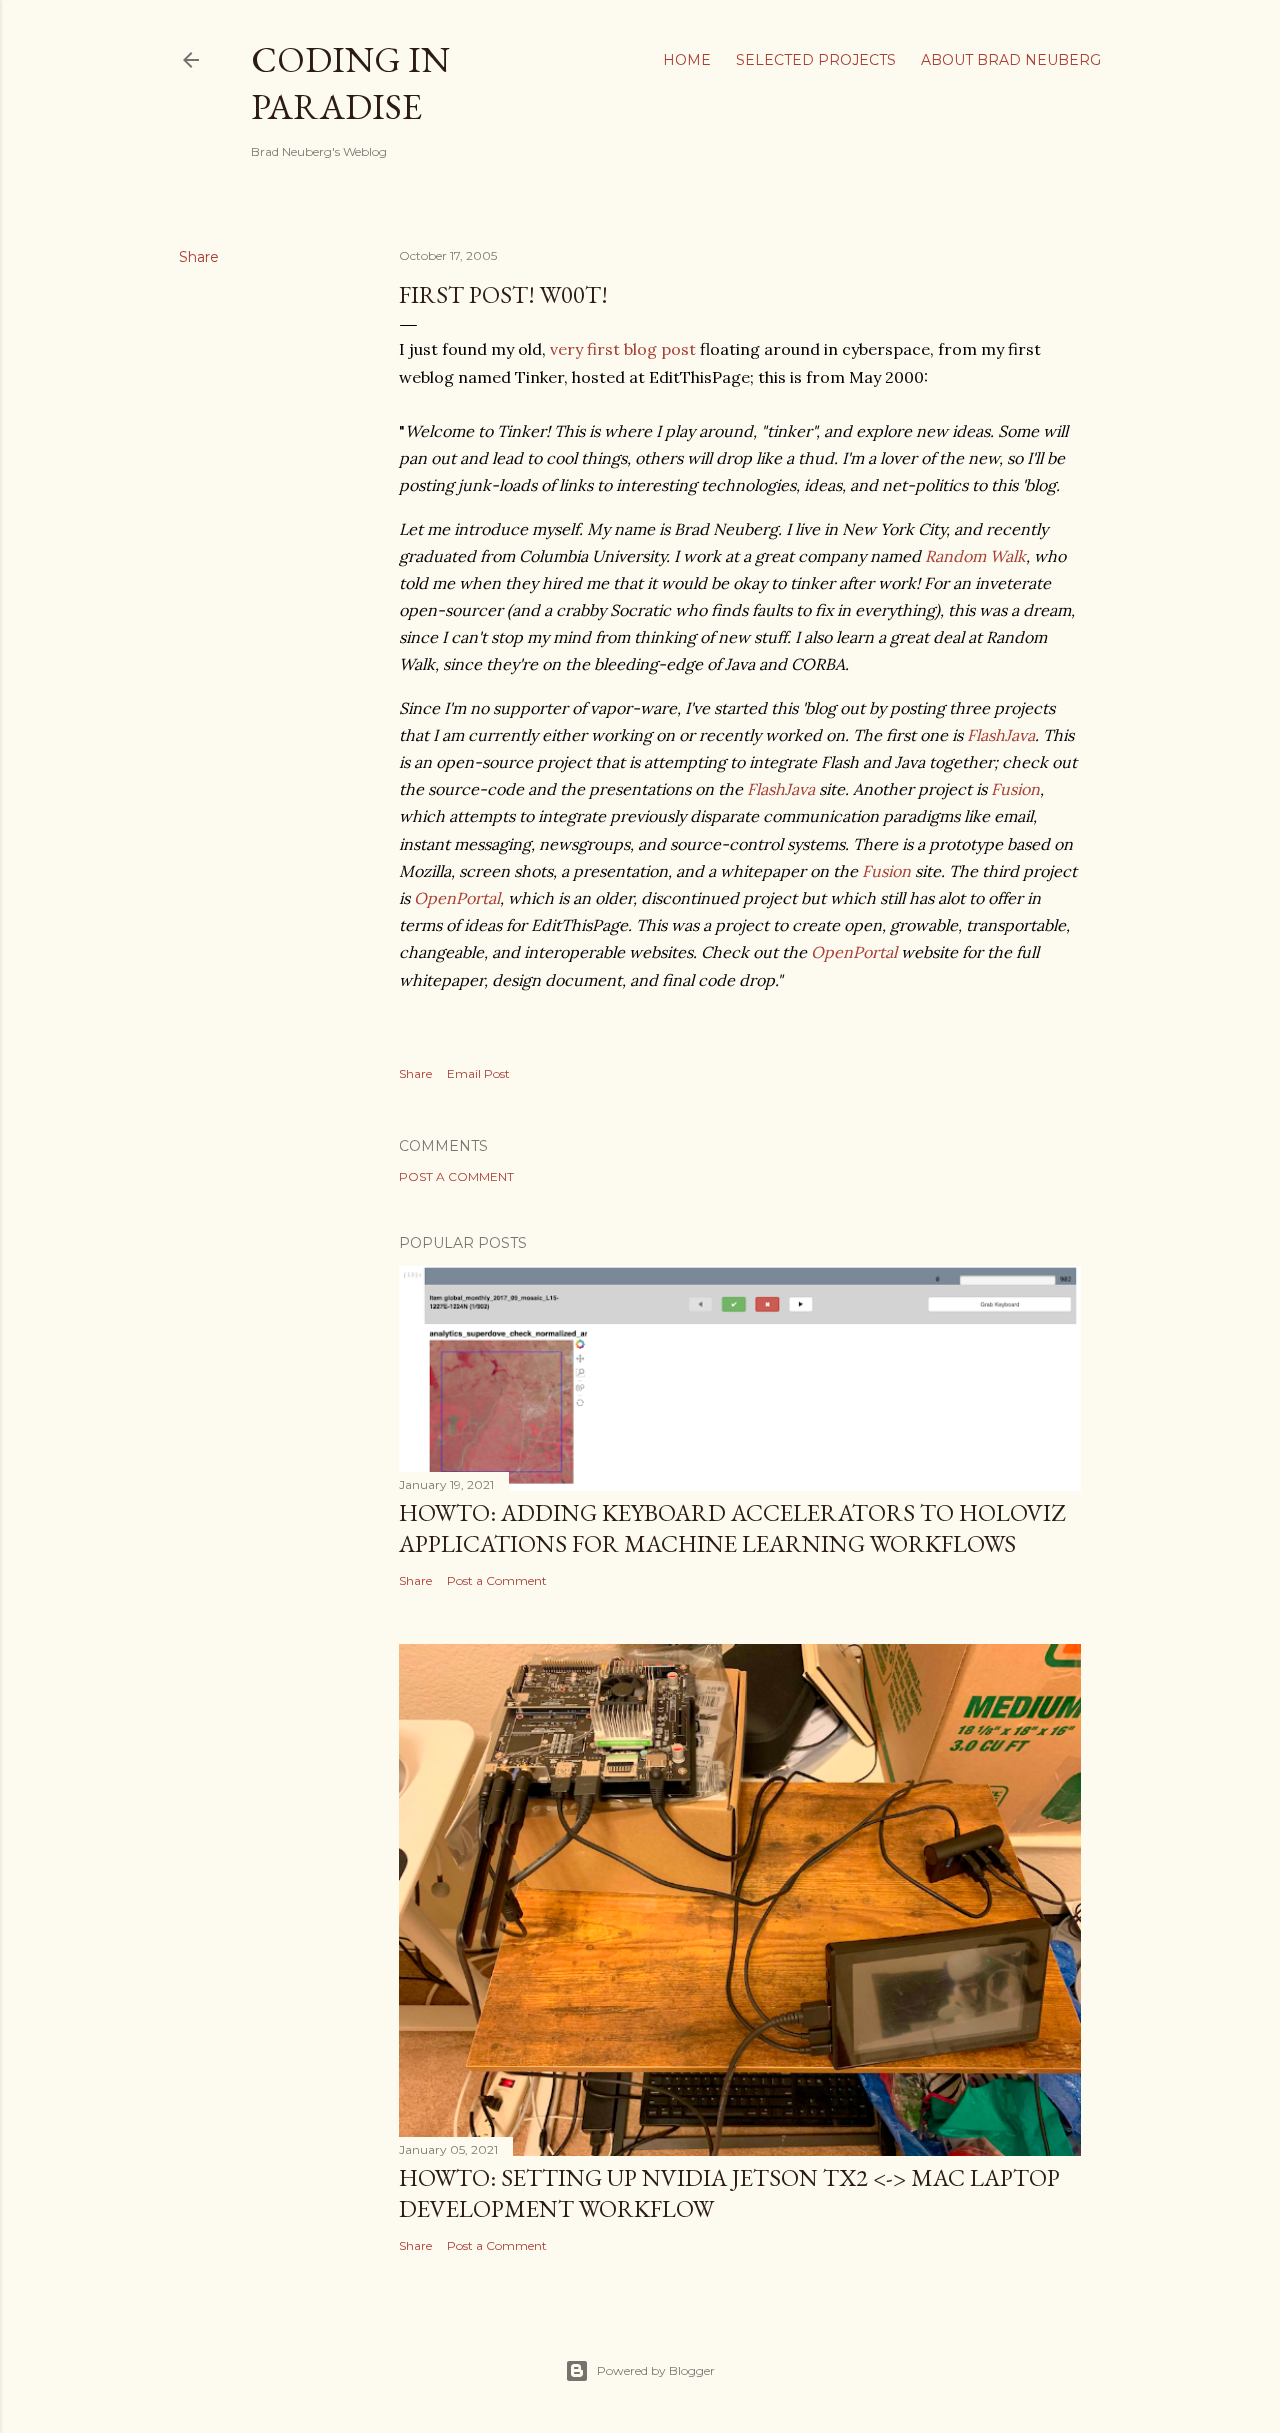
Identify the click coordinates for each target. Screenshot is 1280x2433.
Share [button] (199, 257)
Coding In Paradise (350, 83)
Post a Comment (456, 1176)
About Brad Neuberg (1011, 60)
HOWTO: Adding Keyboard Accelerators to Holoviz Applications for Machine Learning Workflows (732, 1528)
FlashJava (1001, 735)
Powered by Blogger (656, 2370)
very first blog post (623, 349)
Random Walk (975, 556)
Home (687, 60)
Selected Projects (816, 60)
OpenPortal (457, 898)
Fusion (1015, 789)
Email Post (478, 1073)
